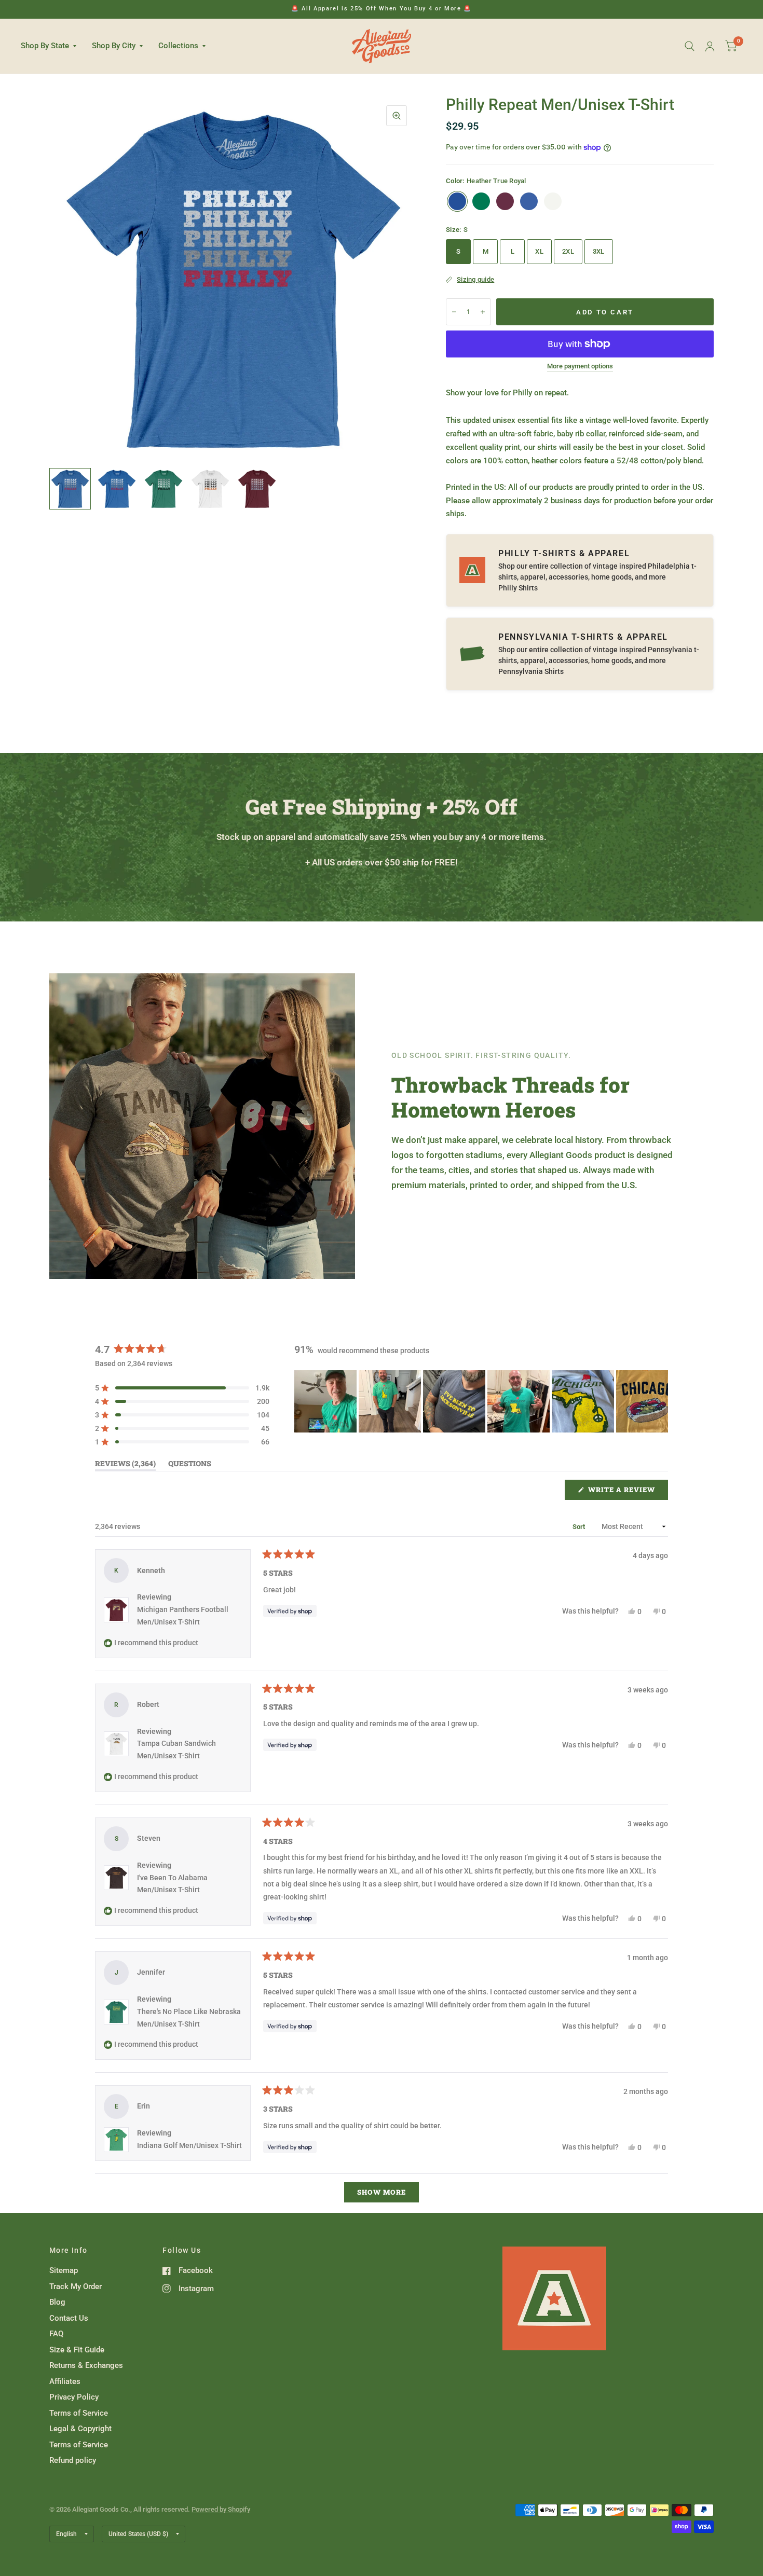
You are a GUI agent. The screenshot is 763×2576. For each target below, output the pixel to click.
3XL (599, 251)
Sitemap (64, 2270)
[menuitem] (52, 46)
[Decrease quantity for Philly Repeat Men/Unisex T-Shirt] (454, 312)
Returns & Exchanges (86, 2365)
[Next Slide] (660, 1401)
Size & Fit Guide (77, 2350)
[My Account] (710, 46)
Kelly (481, 201)
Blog (57, 2302)
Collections (178, 46)
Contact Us (69, 2318)
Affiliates (65, 2381)
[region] (481, 1401)
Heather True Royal (457, 201)
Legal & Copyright (80, 2429)
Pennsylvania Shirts (531, 671)
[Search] (690, 46)
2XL (568, 251)
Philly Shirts (518, 588)
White (553, 201)
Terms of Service (79, 2413)
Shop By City (114, 46)
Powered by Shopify (221, 2509)
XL (539, 251)
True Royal (529, 201)
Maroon (505, 201)
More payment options (580, 366)
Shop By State (45, 46)
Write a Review (624, 1492)
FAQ (56, 2334)
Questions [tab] (190, 1465)
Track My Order (76, 2286)
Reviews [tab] (125, 1465)
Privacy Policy (74, 2397)
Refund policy (73, 2460)
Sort (580, 1527)
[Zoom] (397, 116)
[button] (182, 1388)
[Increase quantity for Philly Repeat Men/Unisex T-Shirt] (483, 312)
